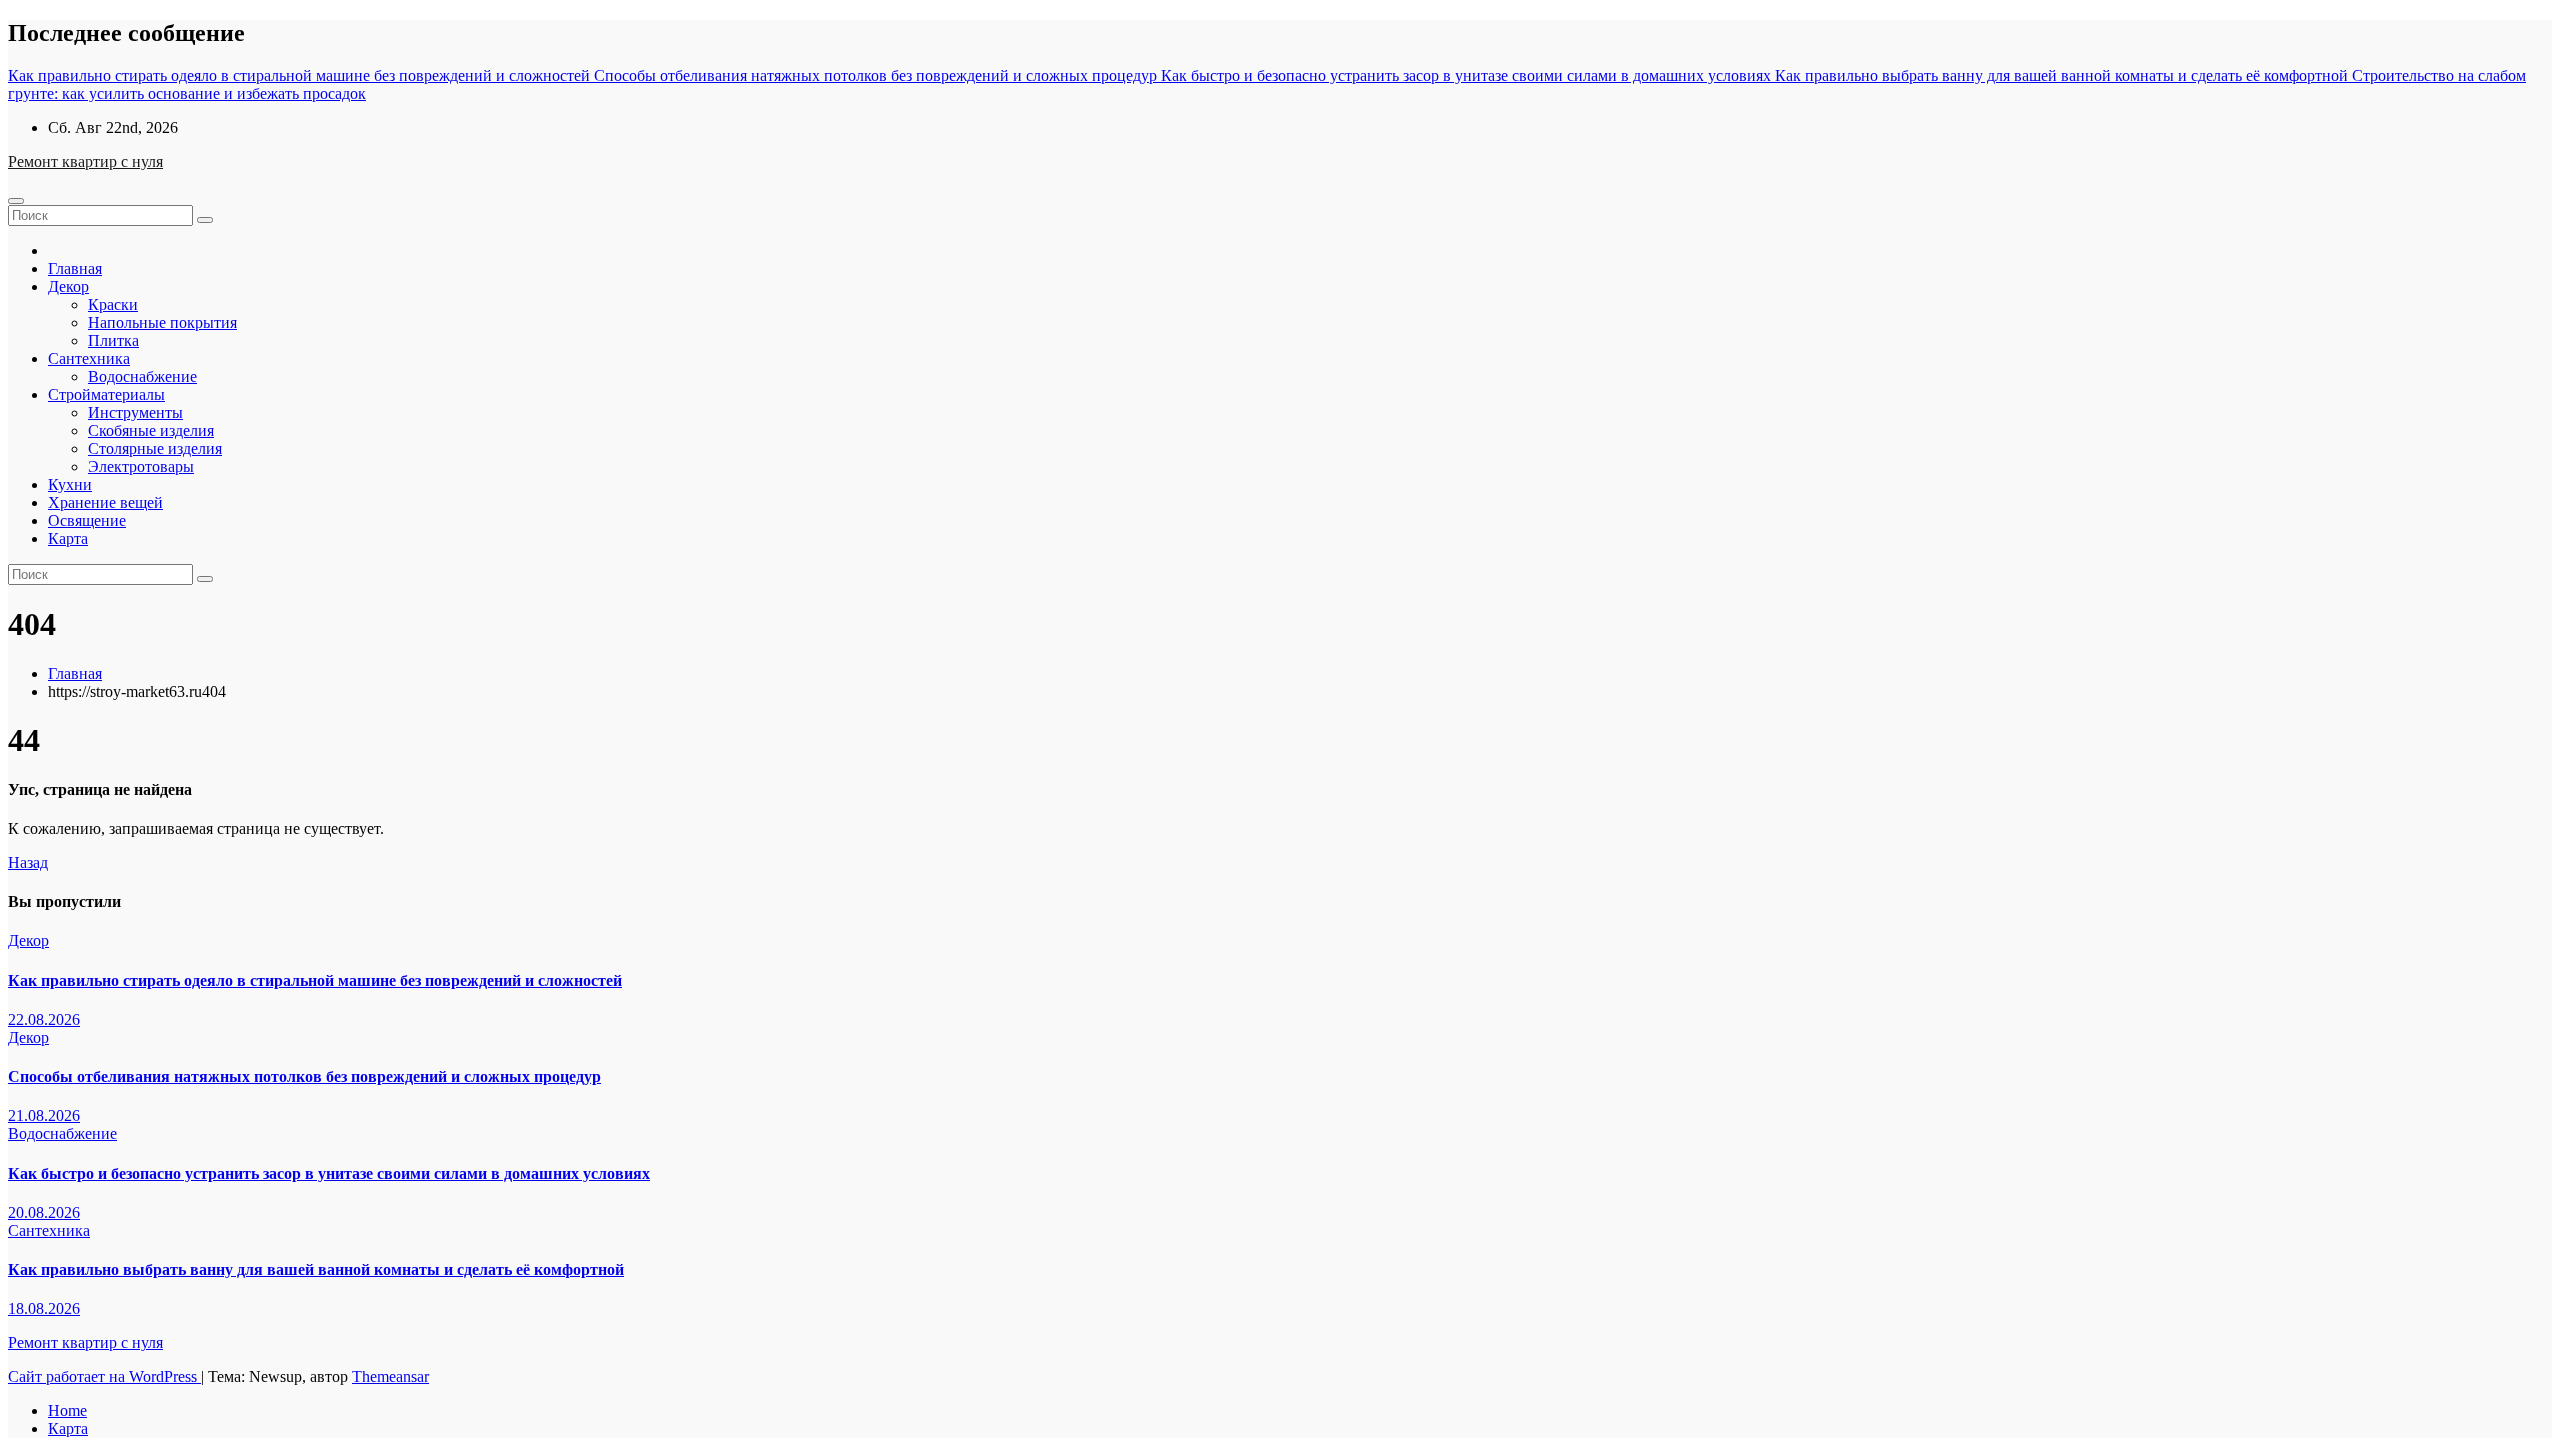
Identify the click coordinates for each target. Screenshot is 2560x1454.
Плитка (113, 340)
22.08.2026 (44, 1019)
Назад (28, 862)
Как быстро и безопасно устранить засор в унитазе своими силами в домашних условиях (329, 1173)
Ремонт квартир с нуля (85, 161)
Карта (68, 538)
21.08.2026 (44, 1115)
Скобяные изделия (151, 430)
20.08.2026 (44, 1212)
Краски (113, 304)
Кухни (70, 484)
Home (67, 1410)
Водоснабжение (142, 376)
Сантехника (89, 358)
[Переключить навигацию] (16, 201)
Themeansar (390, 1376)
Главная (75, 268)
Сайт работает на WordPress (104, 1376)
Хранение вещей (105, 502)
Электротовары (141, 466)
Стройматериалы (106, 394)
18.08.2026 (44, 1308)
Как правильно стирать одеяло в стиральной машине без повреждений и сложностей (315, 980)
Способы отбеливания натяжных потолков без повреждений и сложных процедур (304, 1076)
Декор (68, 286)
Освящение (87, 520)
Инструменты (135, 412)
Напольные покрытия (162, 322)
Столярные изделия (155, 448)
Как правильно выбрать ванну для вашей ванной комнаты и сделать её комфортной (316, 1269)
